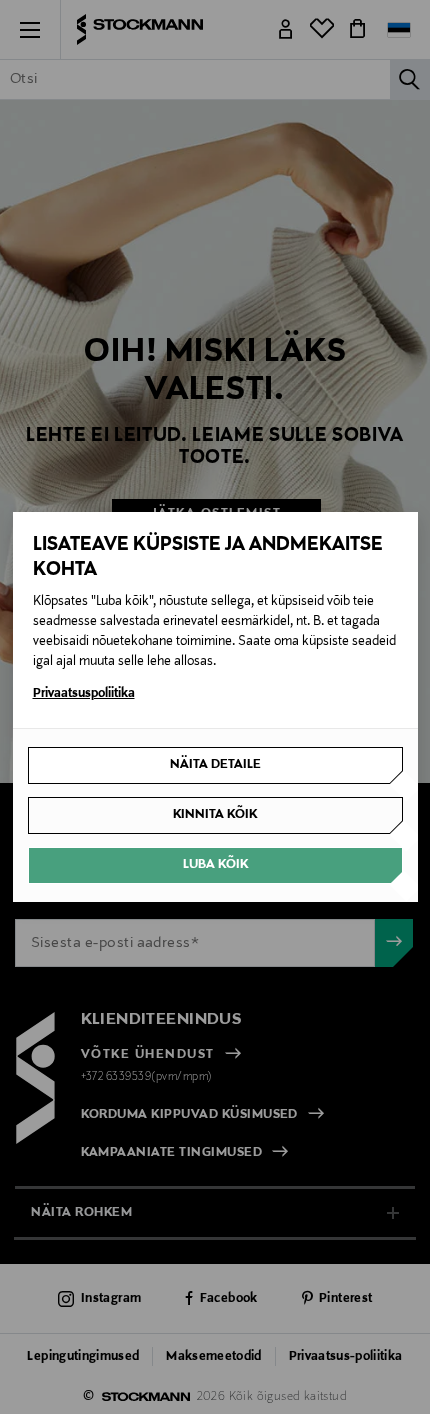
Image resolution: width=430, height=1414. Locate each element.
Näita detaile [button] (215, 765)
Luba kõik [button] (215, 865)
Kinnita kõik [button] (215, 815)
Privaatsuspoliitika (84, 694)
